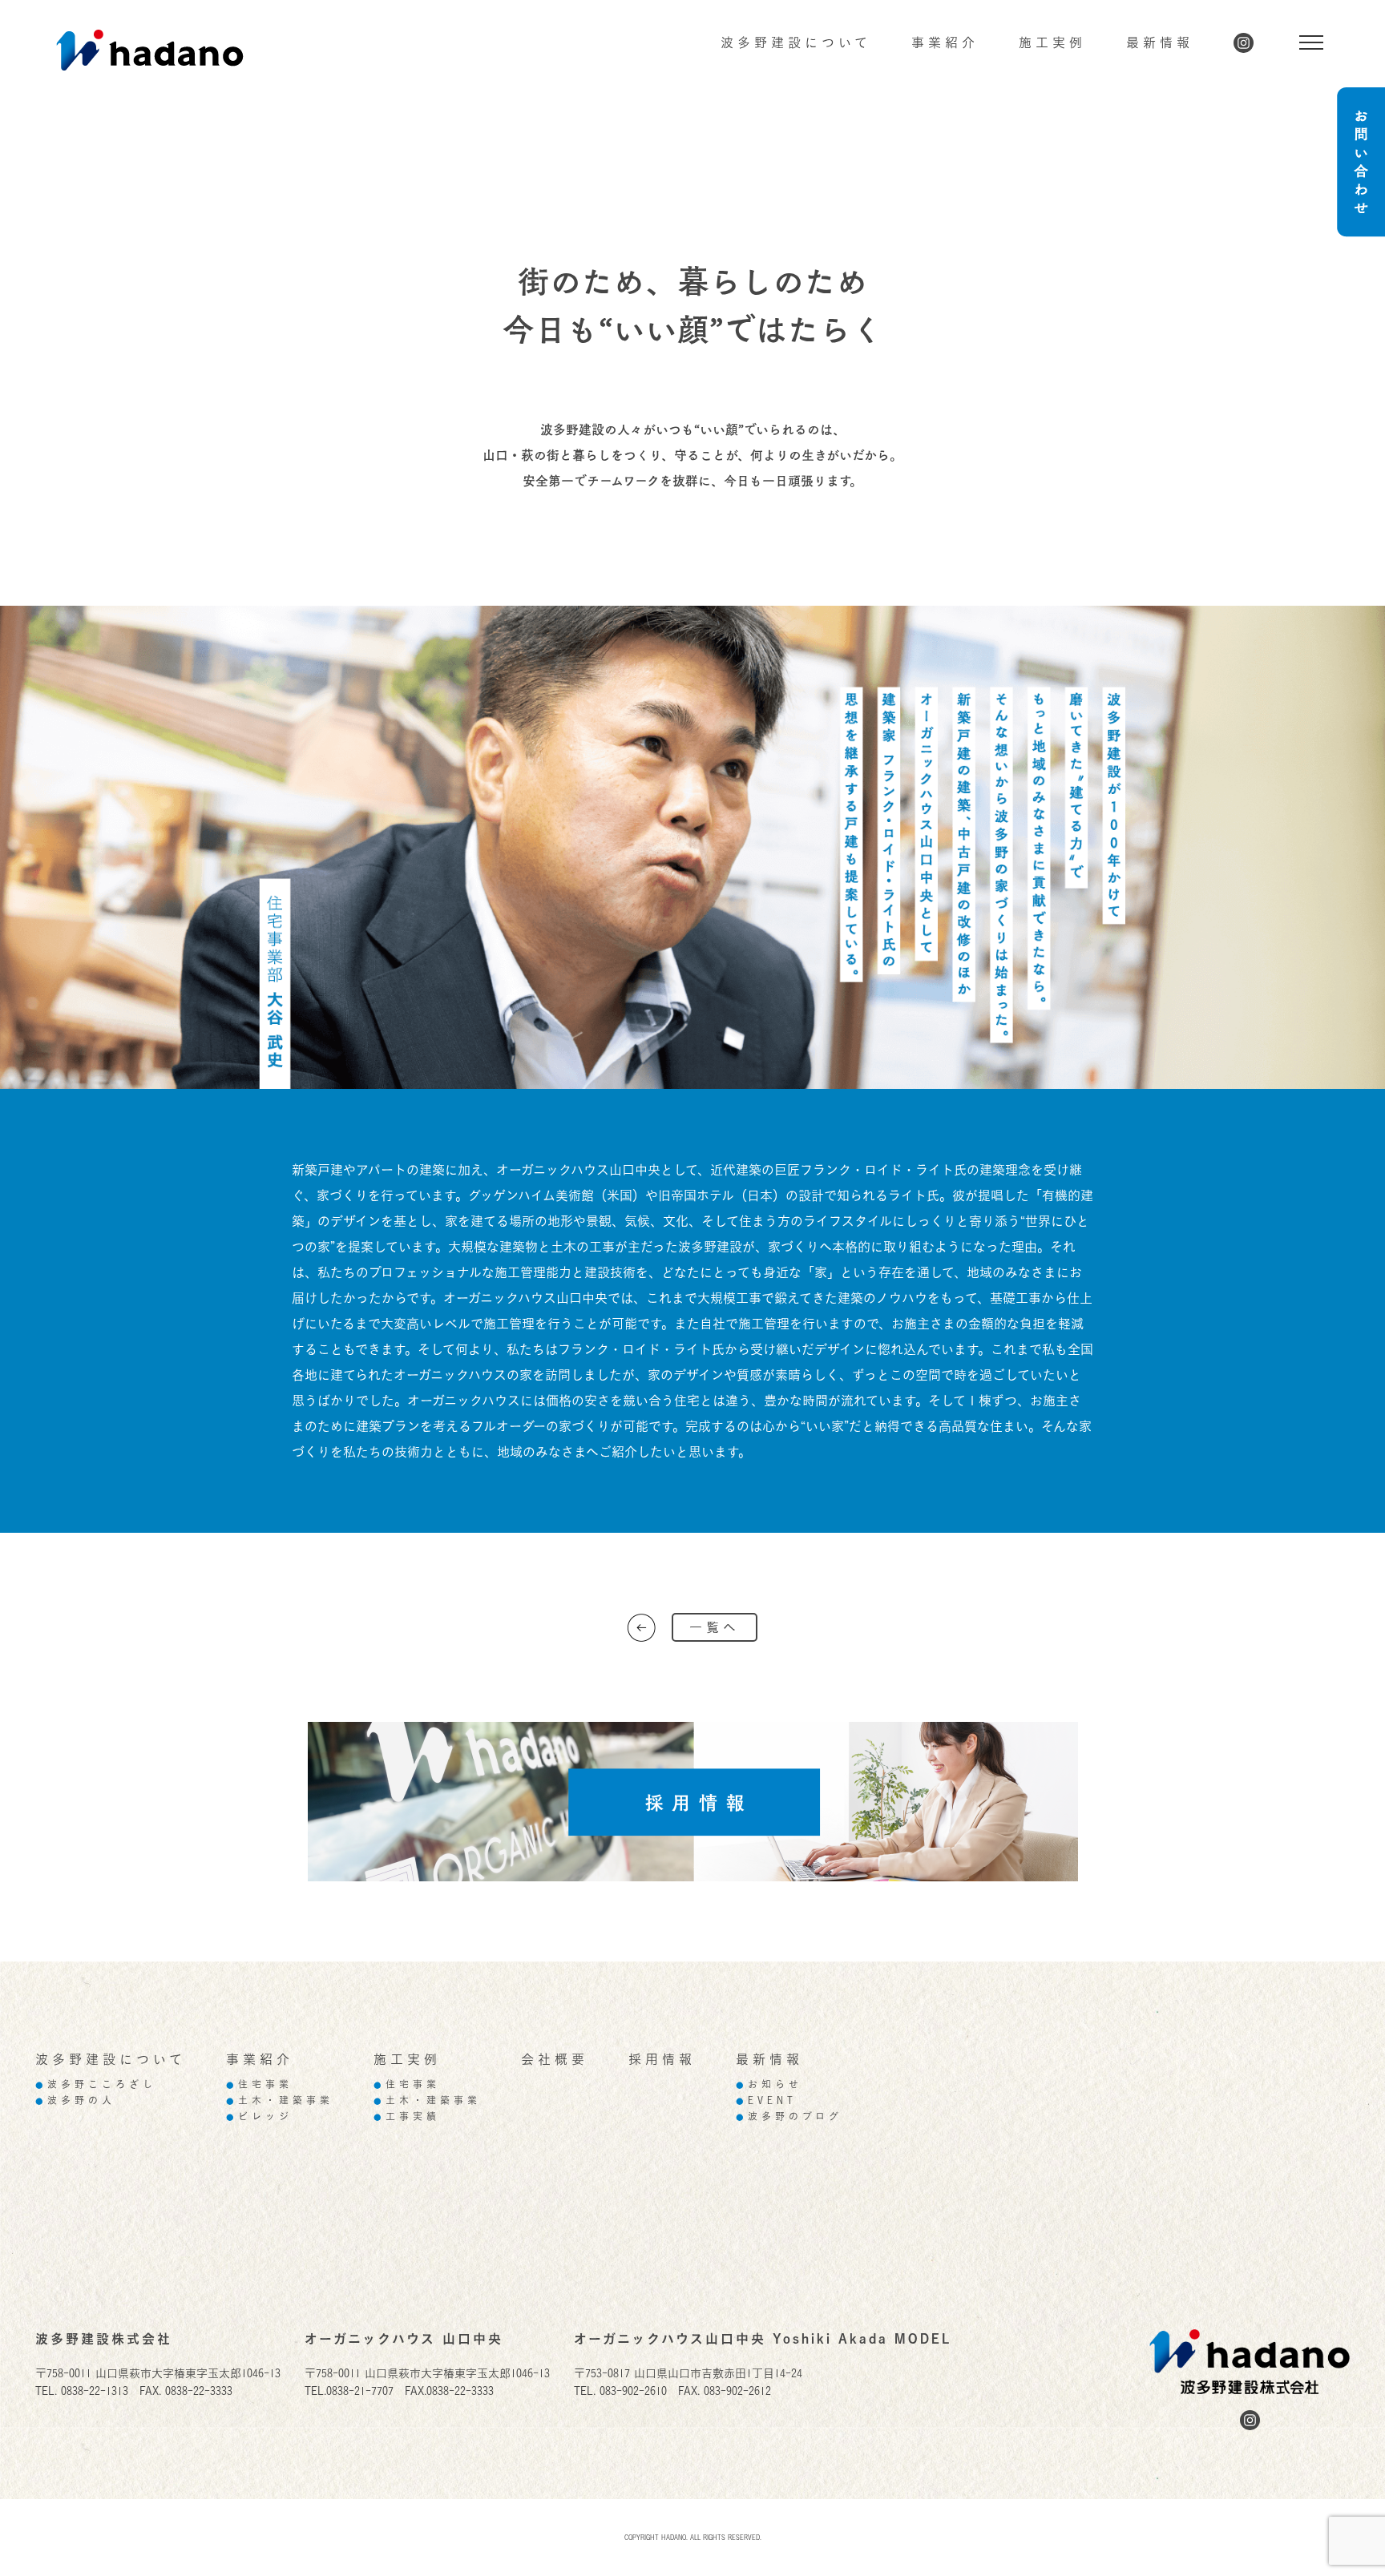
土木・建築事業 (280, 2100)
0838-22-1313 (95, 2391)
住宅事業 (259, 2084)
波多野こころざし (96, 2084)
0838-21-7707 (360, 2391)
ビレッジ (259, 2116)
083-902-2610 (633, 2391)
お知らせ (769, 2084)
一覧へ (715, 1627)
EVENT (766, 2100)
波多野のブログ (789, 2116)
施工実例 (1052, 42)
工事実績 (407, 2116)
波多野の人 (75, 2100)
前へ (642, 1628)
